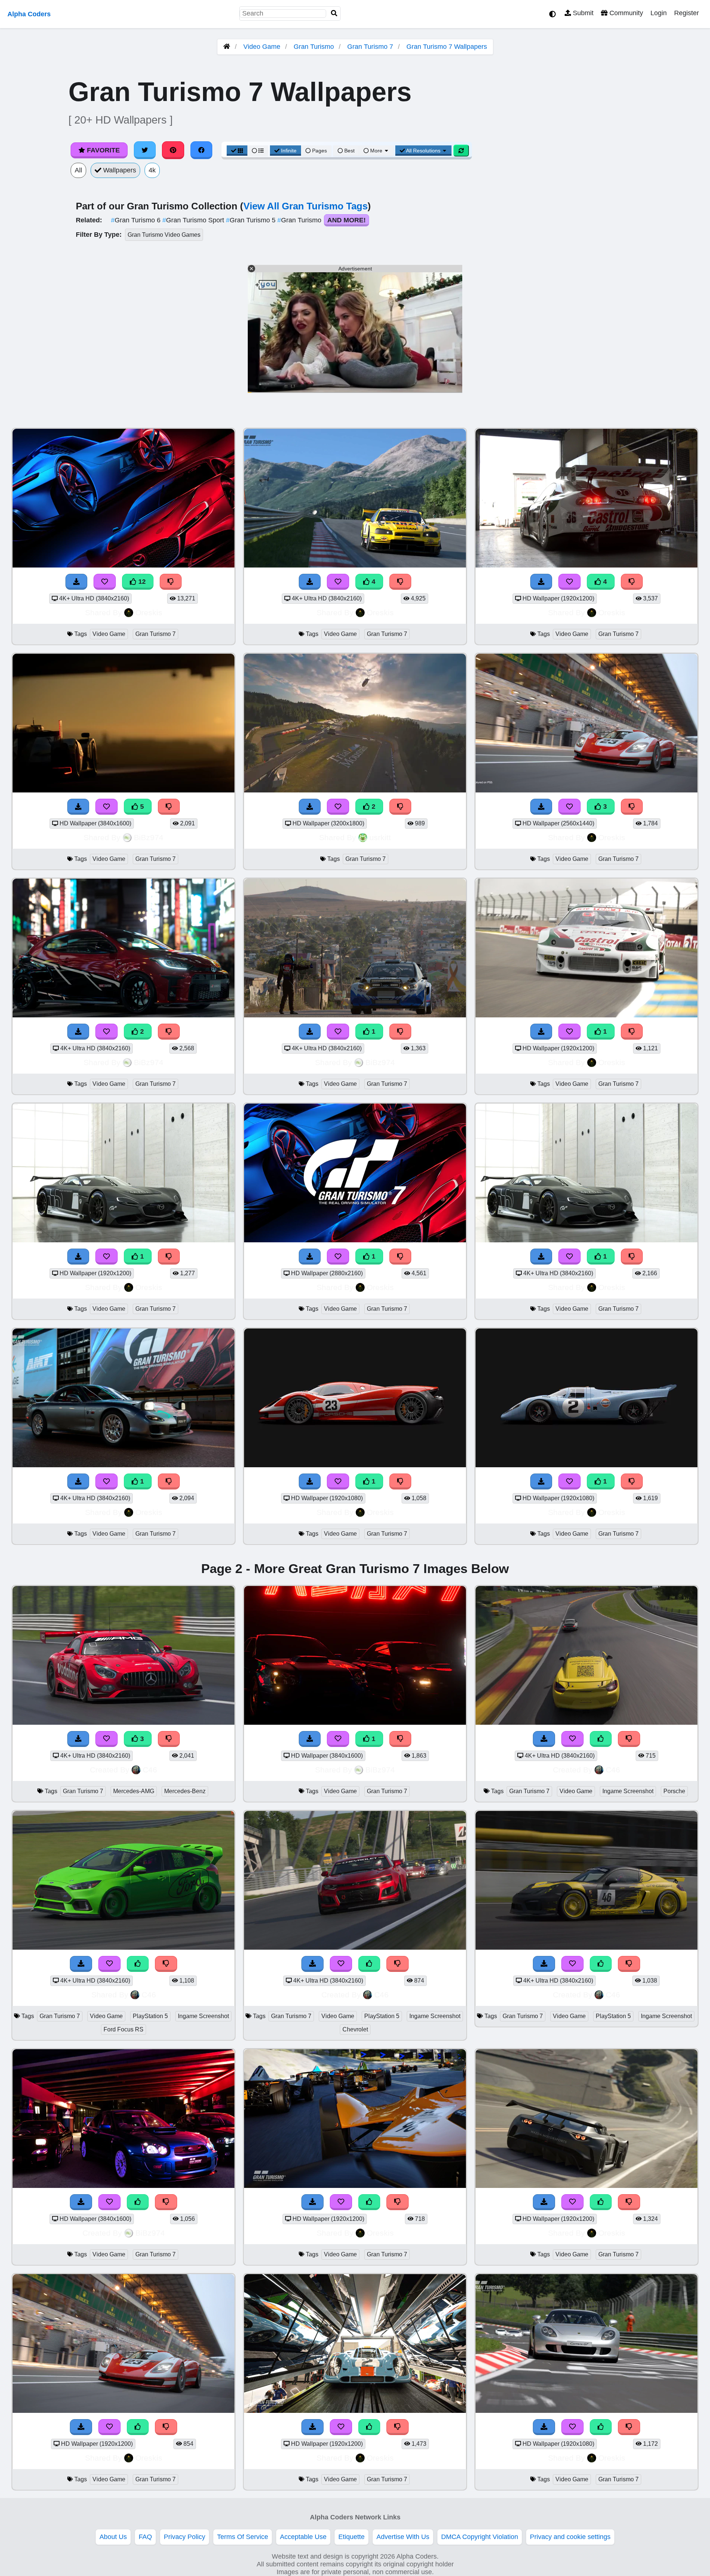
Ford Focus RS (124, 2029)
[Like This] (601, 1739)
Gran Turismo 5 (252, 220)
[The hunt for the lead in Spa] (586, 1723)
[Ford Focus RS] (124, 1947)
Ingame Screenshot (628, 1791)
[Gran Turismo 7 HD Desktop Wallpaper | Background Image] (355, 790)
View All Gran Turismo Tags (305, 206)
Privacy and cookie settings (570, 2537)
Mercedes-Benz (185, 1791)
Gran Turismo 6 (137, 220)
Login (659, 13)
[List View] (258, 151)
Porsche (674, 1791)
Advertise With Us (403, 2537)
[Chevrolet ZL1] (355, 1947)
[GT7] (124, 2186)
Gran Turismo (314, 47)
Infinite (289, 151)
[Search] (334, 14)
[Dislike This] (400, 807)
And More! (346, 220)
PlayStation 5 (150, 2016)
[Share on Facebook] (202, 150)
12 (141, 582)
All (78, 170)
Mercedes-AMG (134, 1791)
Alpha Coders (29, 14)
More (376, 151)
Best (349, 151)
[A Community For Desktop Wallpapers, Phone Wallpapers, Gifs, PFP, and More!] (227, 47)
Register (687, 13)
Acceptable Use (303, 2537)
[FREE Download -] (310, 807)
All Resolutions (423, 151)
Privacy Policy (185, 2537)
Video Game (262, 47)
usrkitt (380, 837)
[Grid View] (237, 151)
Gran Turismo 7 (370, 47)
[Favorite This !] (338, 807)
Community (625, 13)
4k (152, 170)
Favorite (102, 150)
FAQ (145, 2537)
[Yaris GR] (124, 1015)
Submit (582, 13)
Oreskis (149, 612)
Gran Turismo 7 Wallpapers (447, 47)
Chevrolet (355, 2029)
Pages (319, 151)
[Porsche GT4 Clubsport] (586, 1947)
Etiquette (351, 2537)
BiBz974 (149, 837)
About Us (113, 2537)
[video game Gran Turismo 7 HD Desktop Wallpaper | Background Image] (586, 1015)
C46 (150, 1770)
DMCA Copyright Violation (480, 2537)
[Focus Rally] (355, 1015)
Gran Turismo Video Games (164, 235)
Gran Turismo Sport (194, 220)
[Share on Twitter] (145, 150)
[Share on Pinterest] (173, 150)
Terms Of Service (243, 2537)
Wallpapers (119, 170)
